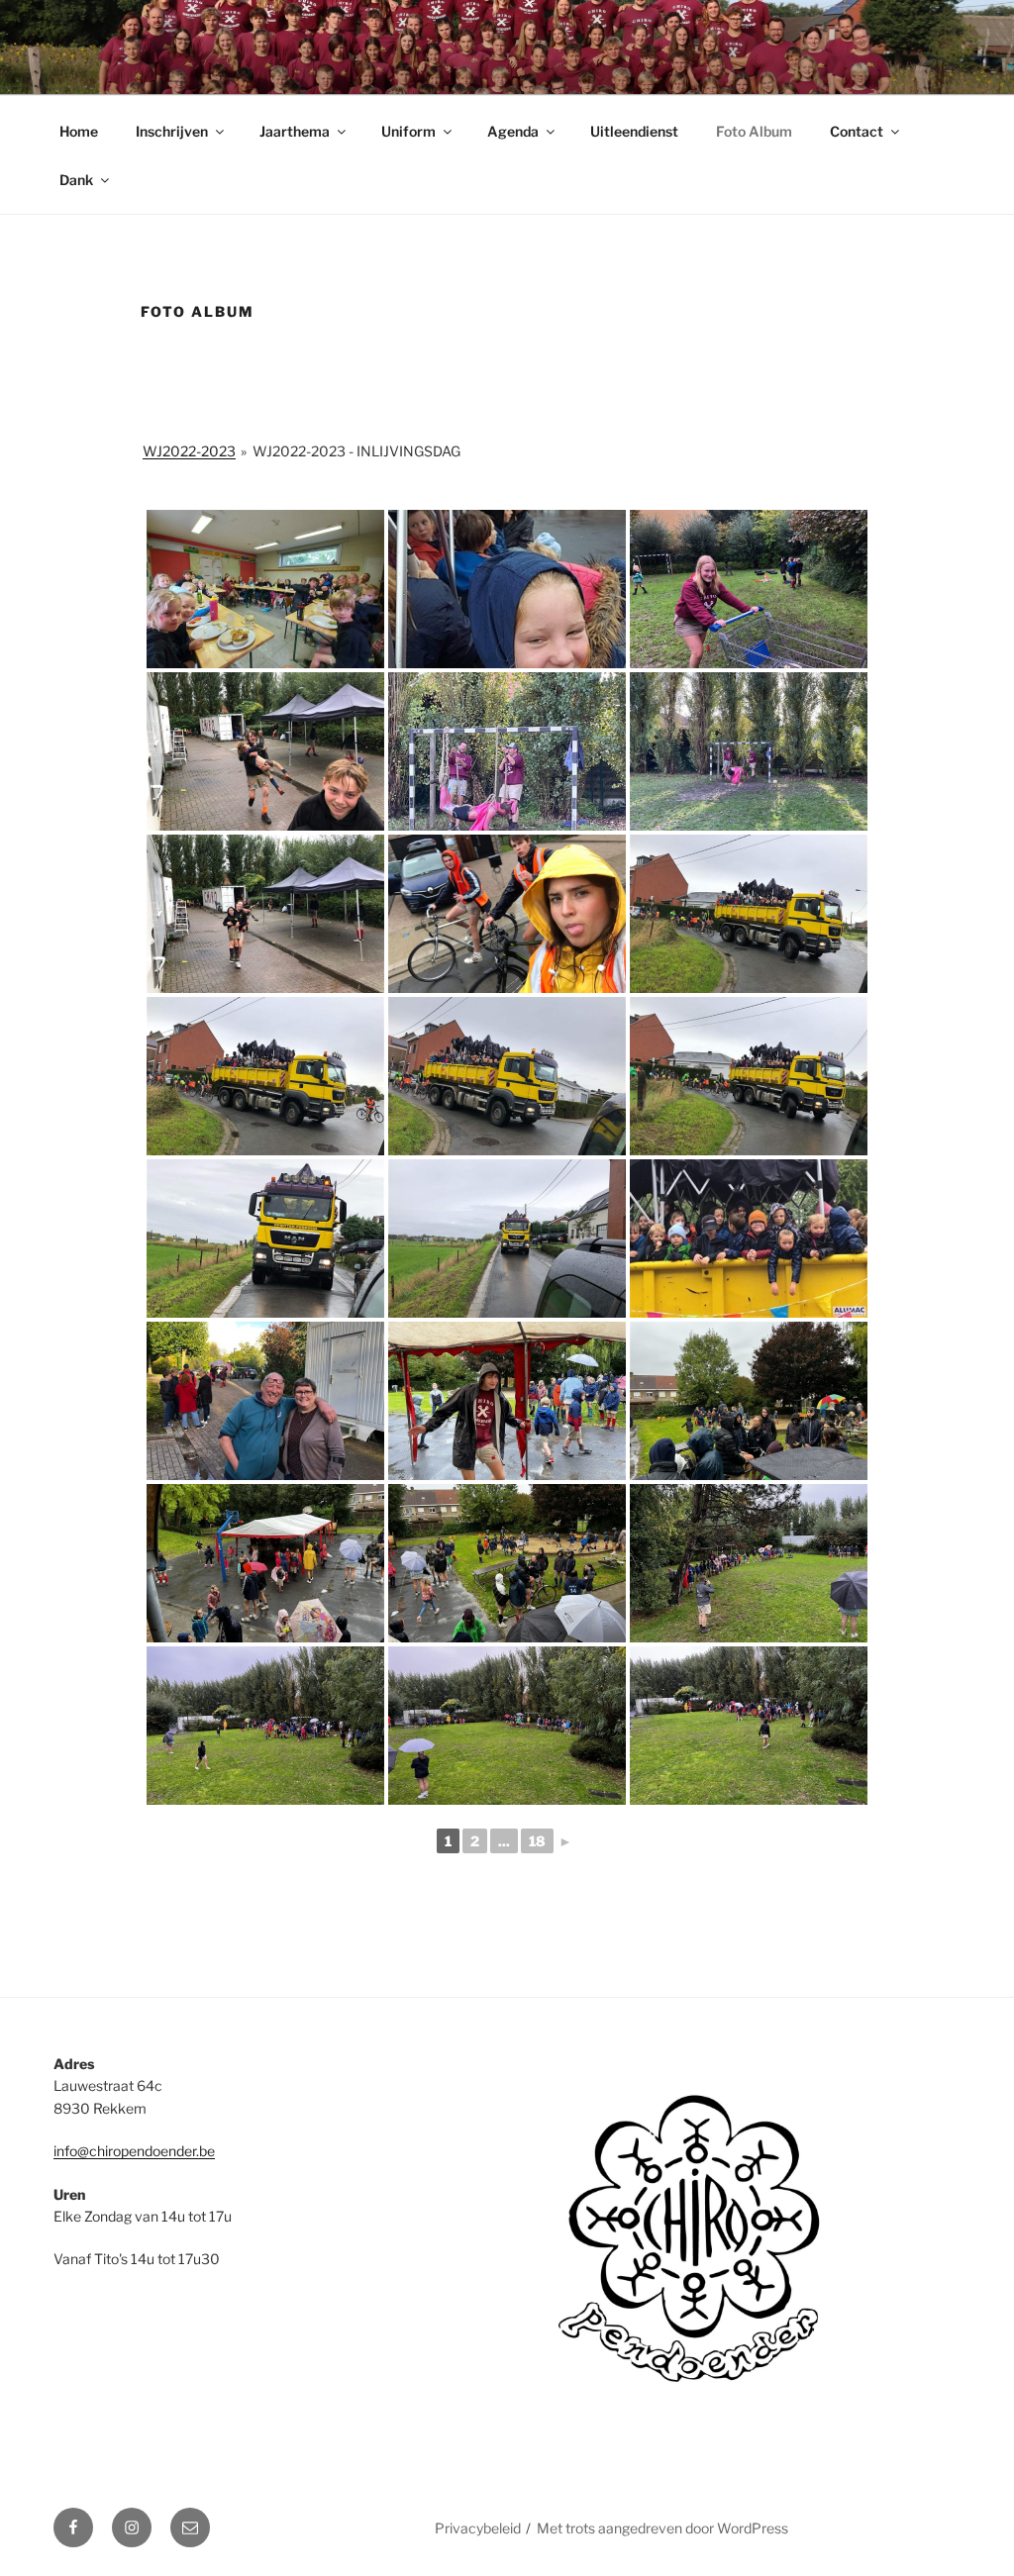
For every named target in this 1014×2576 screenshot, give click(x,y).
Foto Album (754, 131)
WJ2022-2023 (189, 451)
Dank (76, 180)
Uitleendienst (634, 131)
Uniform (408, 131)
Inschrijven (172, 131)
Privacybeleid (478, 2528)
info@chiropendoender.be (134, 2151)
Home (79, 131)
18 (537, 1841)
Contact (857, 131)
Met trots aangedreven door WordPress (662, 2528)
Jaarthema (295, 131)
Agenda (513, 131)
